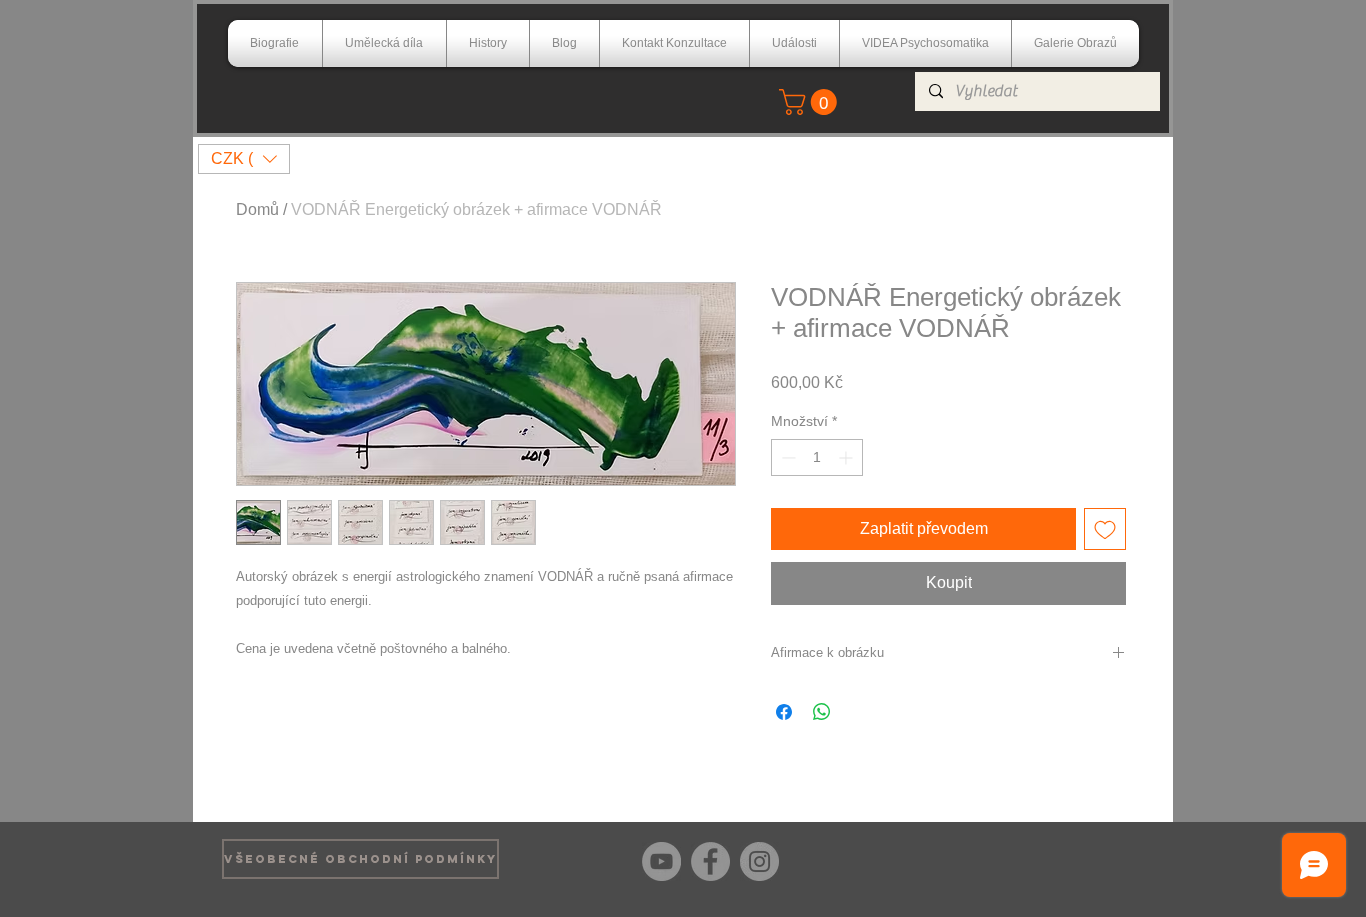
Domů (257, 209)
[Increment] (847, 457)
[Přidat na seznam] (1105, 529)
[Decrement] (786, 457)
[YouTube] (661, 861)
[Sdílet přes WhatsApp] (822, 712)
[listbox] (244, 159)
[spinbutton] (817, 457)
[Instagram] (759, 861)
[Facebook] (710, 861)
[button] (811, 102)
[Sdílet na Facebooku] (784, 712)
